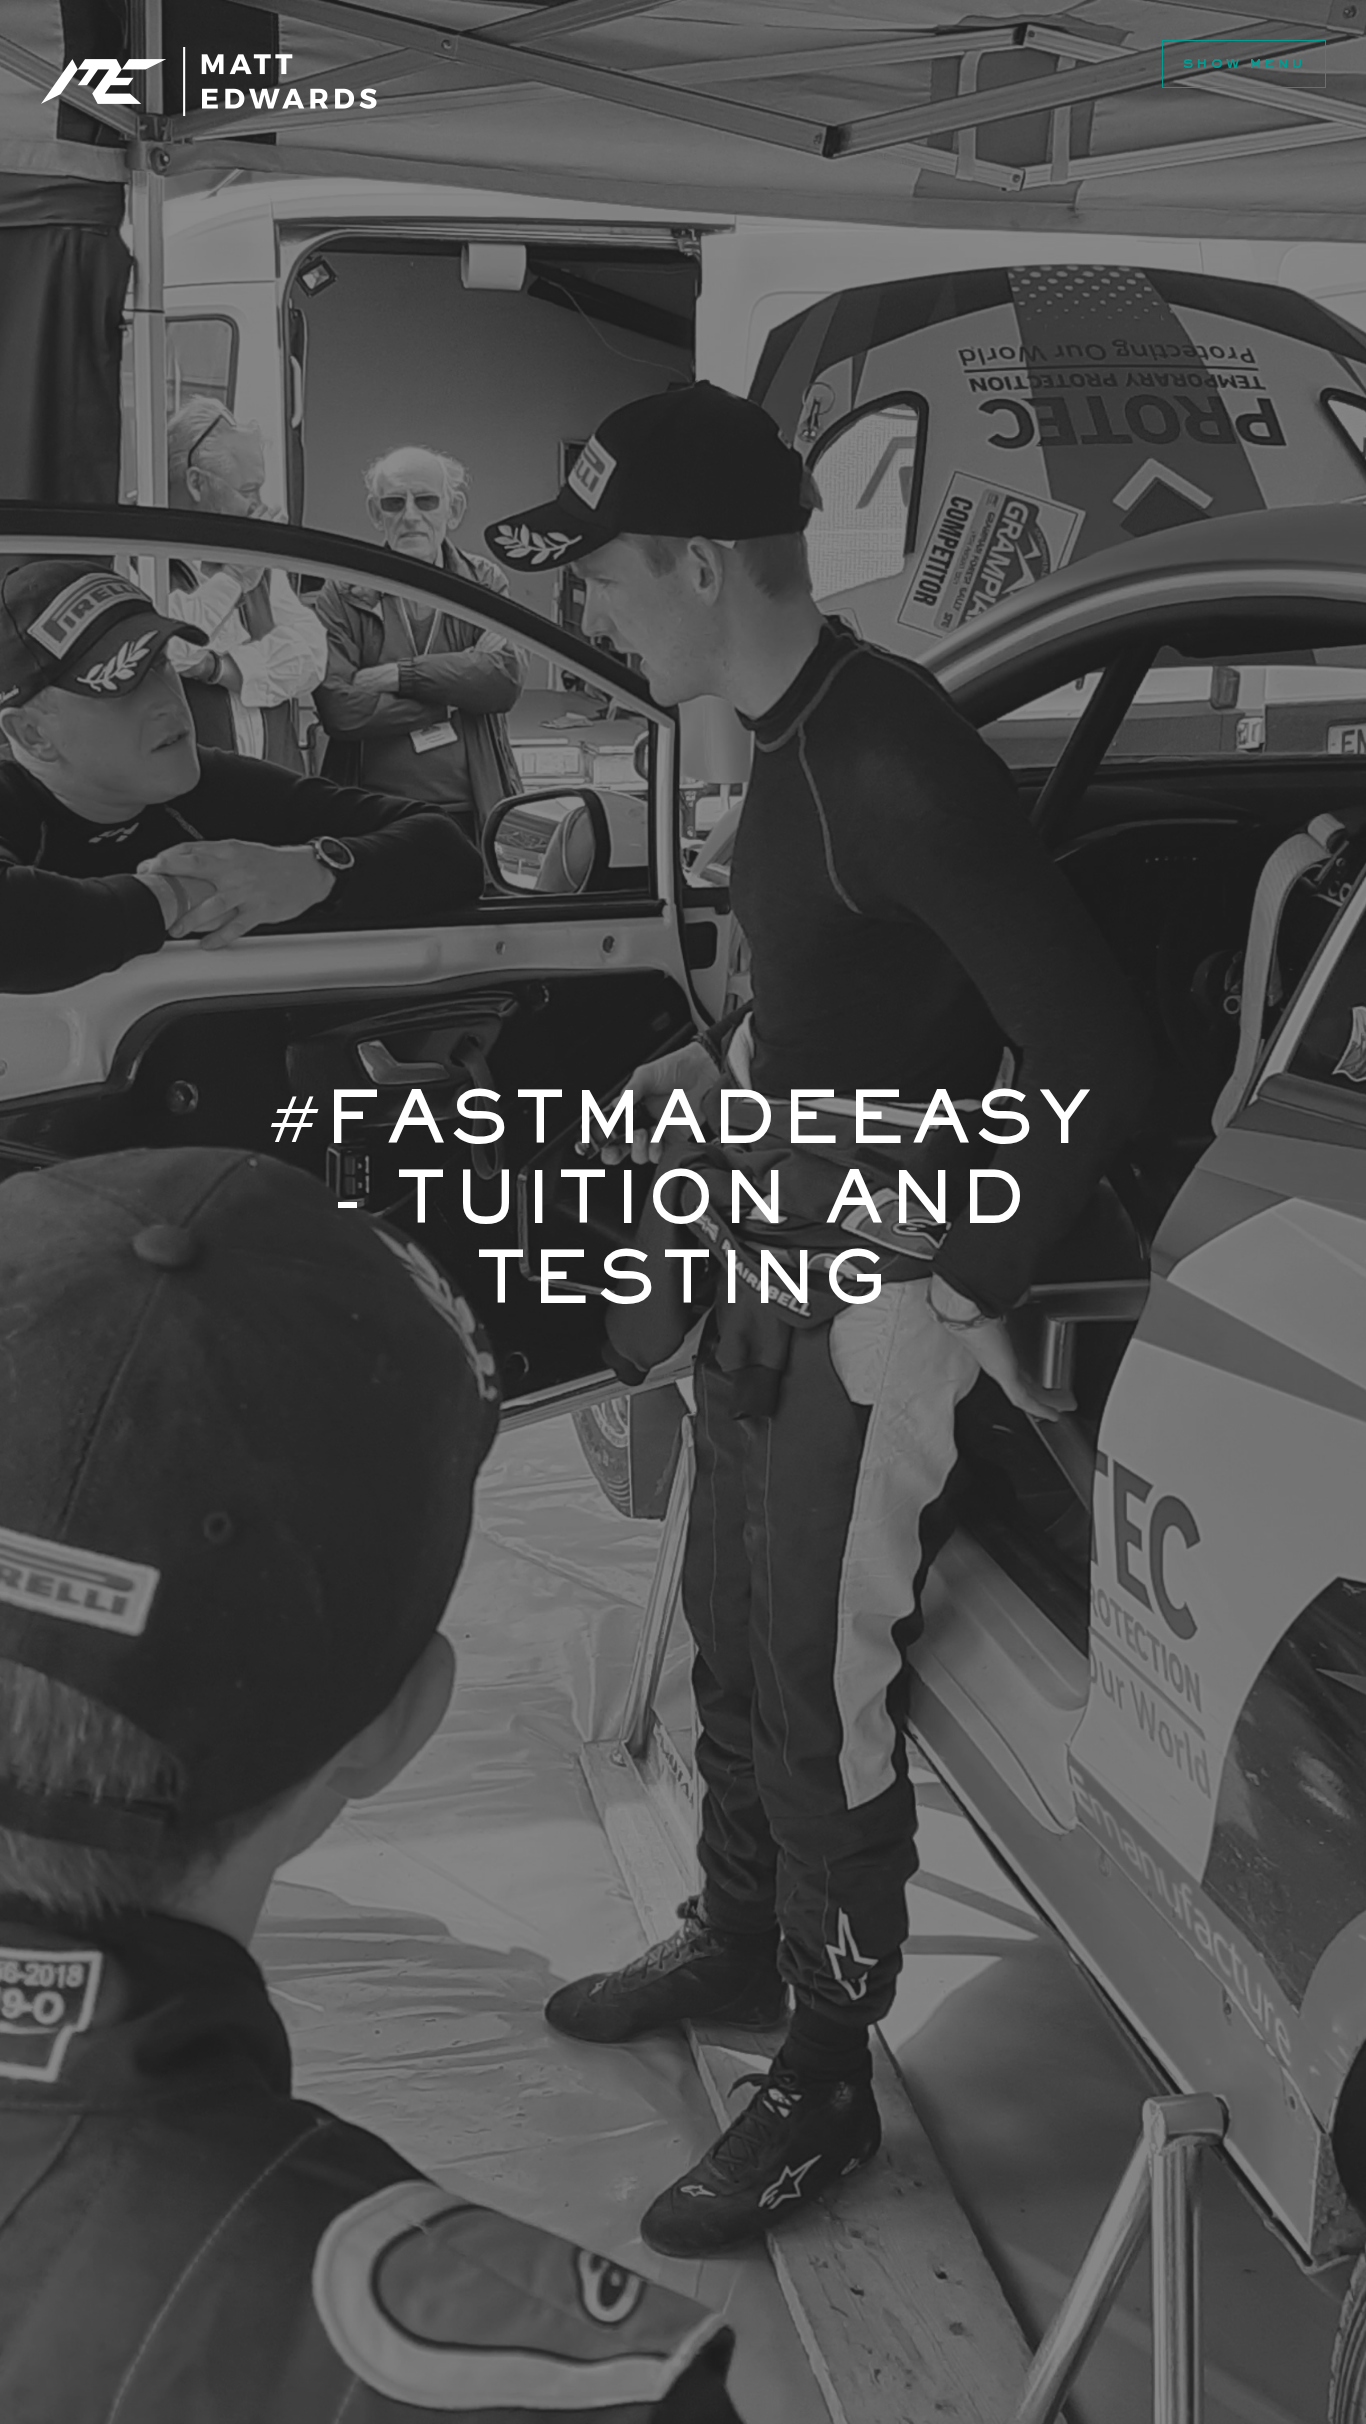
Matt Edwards (209, 81)
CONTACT (317, 146)
